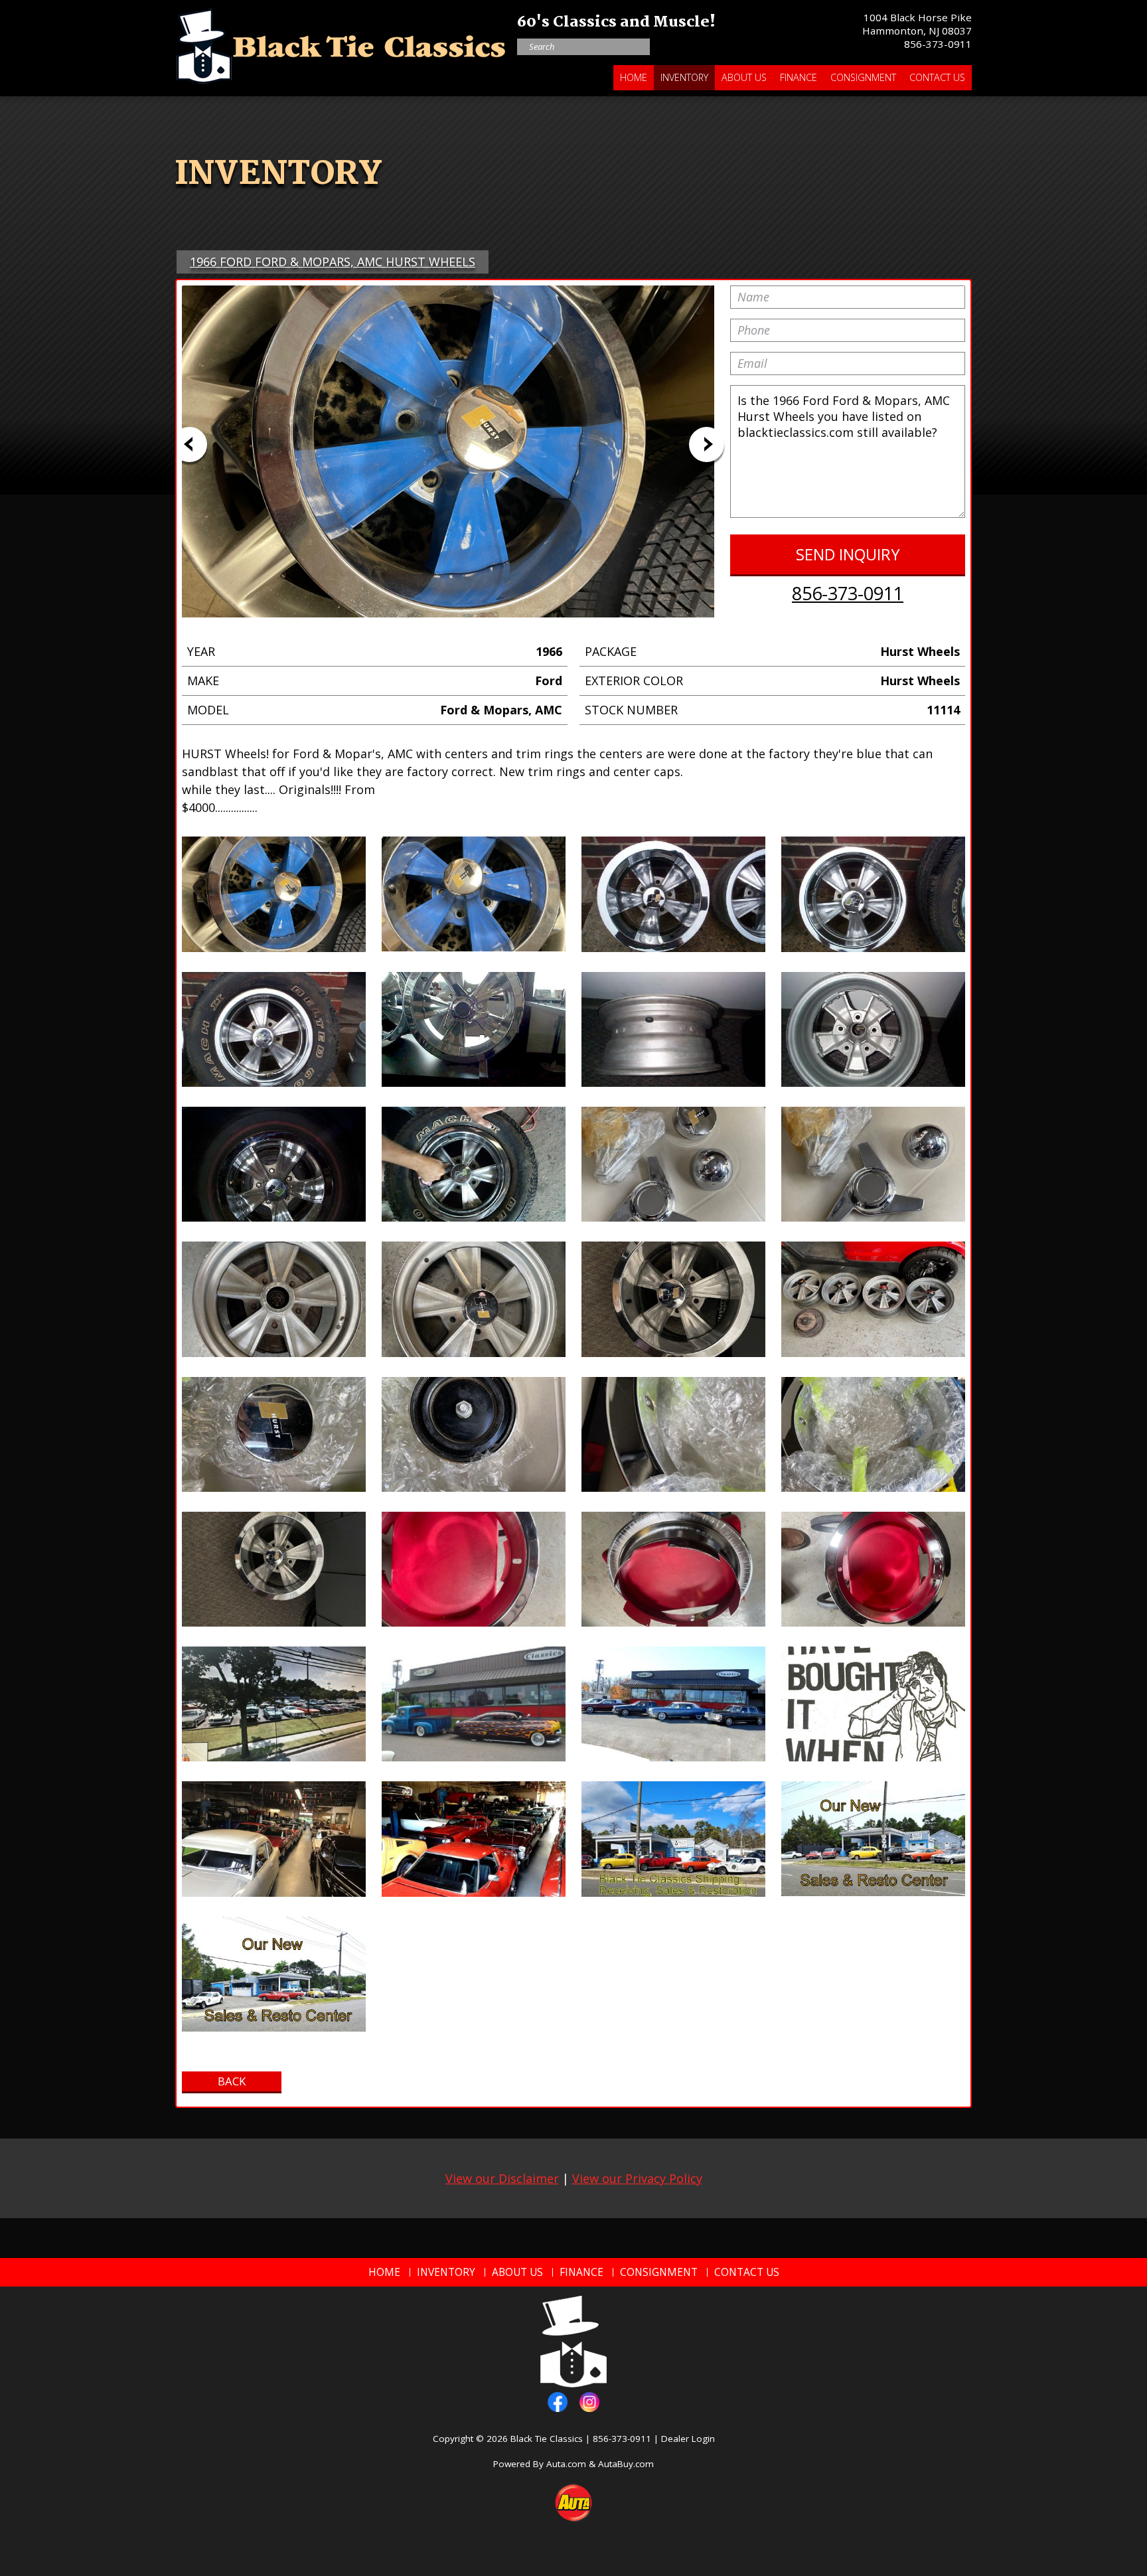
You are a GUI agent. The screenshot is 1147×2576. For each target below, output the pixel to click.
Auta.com (566, 2464)
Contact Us (937, 77)
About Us (744, 77)
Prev (190, 444)
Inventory (684, 77)
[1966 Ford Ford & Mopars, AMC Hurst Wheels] (274, 894)
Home (634, 77)
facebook (558, 2402)
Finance (799, 77)
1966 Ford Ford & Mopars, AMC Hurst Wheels (333, 262)
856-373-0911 (938, 44)
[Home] (341, 43)
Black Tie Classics (547, 2439)
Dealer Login (688, 2439)
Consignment (863, 77)
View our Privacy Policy (637, 2178)
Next (707, 444)
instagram (589, 2402)
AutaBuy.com (626, 2464)
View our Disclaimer (502, 2178)
